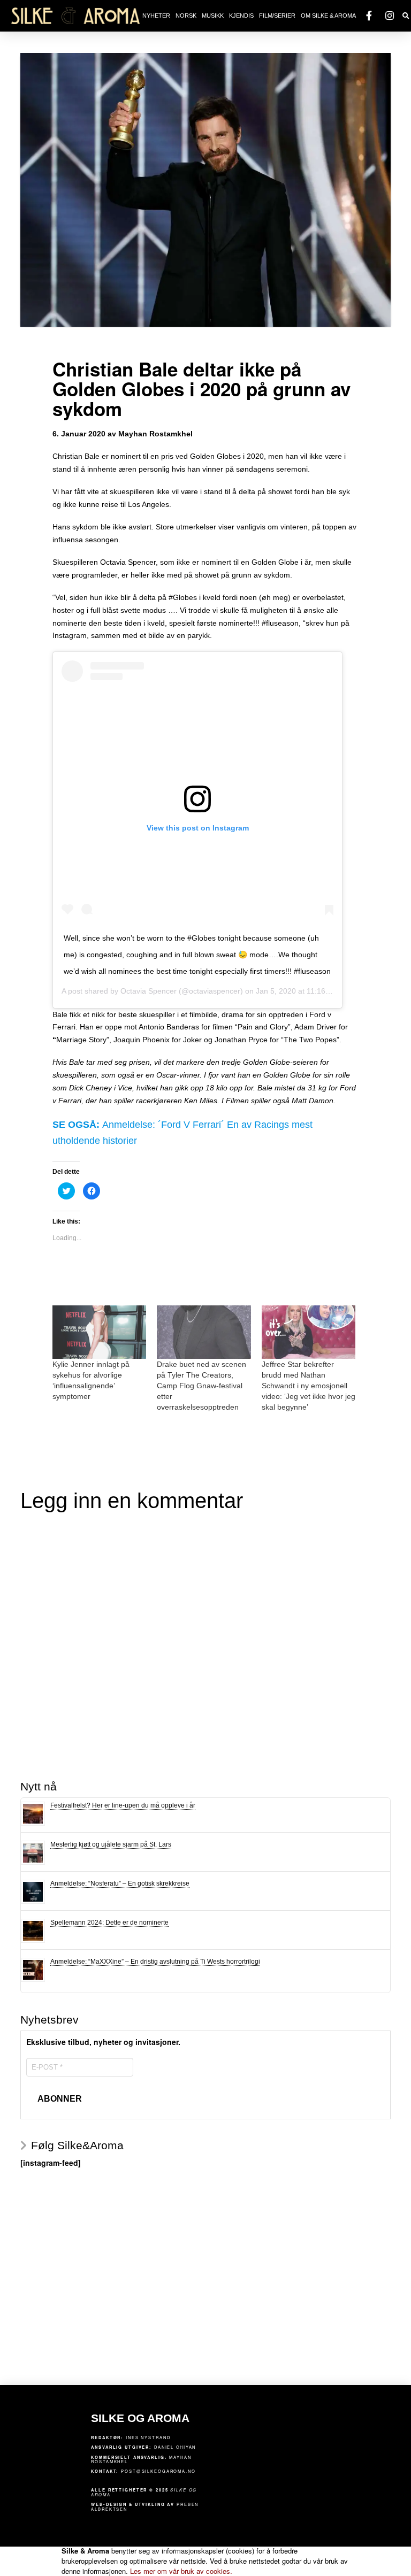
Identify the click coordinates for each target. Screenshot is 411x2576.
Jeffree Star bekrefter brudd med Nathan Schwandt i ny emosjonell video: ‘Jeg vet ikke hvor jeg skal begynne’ (309, 1386)
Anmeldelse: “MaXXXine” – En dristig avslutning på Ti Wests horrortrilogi (155, 1962)
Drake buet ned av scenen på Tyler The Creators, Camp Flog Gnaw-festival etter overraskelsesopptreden (201, 1386)
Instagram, (71, 635)
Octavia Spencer (149, 991)
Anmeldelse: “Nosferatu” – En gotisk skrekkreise (120, 1883)
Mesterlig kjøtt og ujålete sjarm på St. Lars (111, 1844)
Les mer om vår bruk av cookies (181, 2571)
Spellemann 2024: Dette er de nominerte (109, 1923)
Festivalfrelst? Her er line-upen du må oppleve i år (123, 1805)
